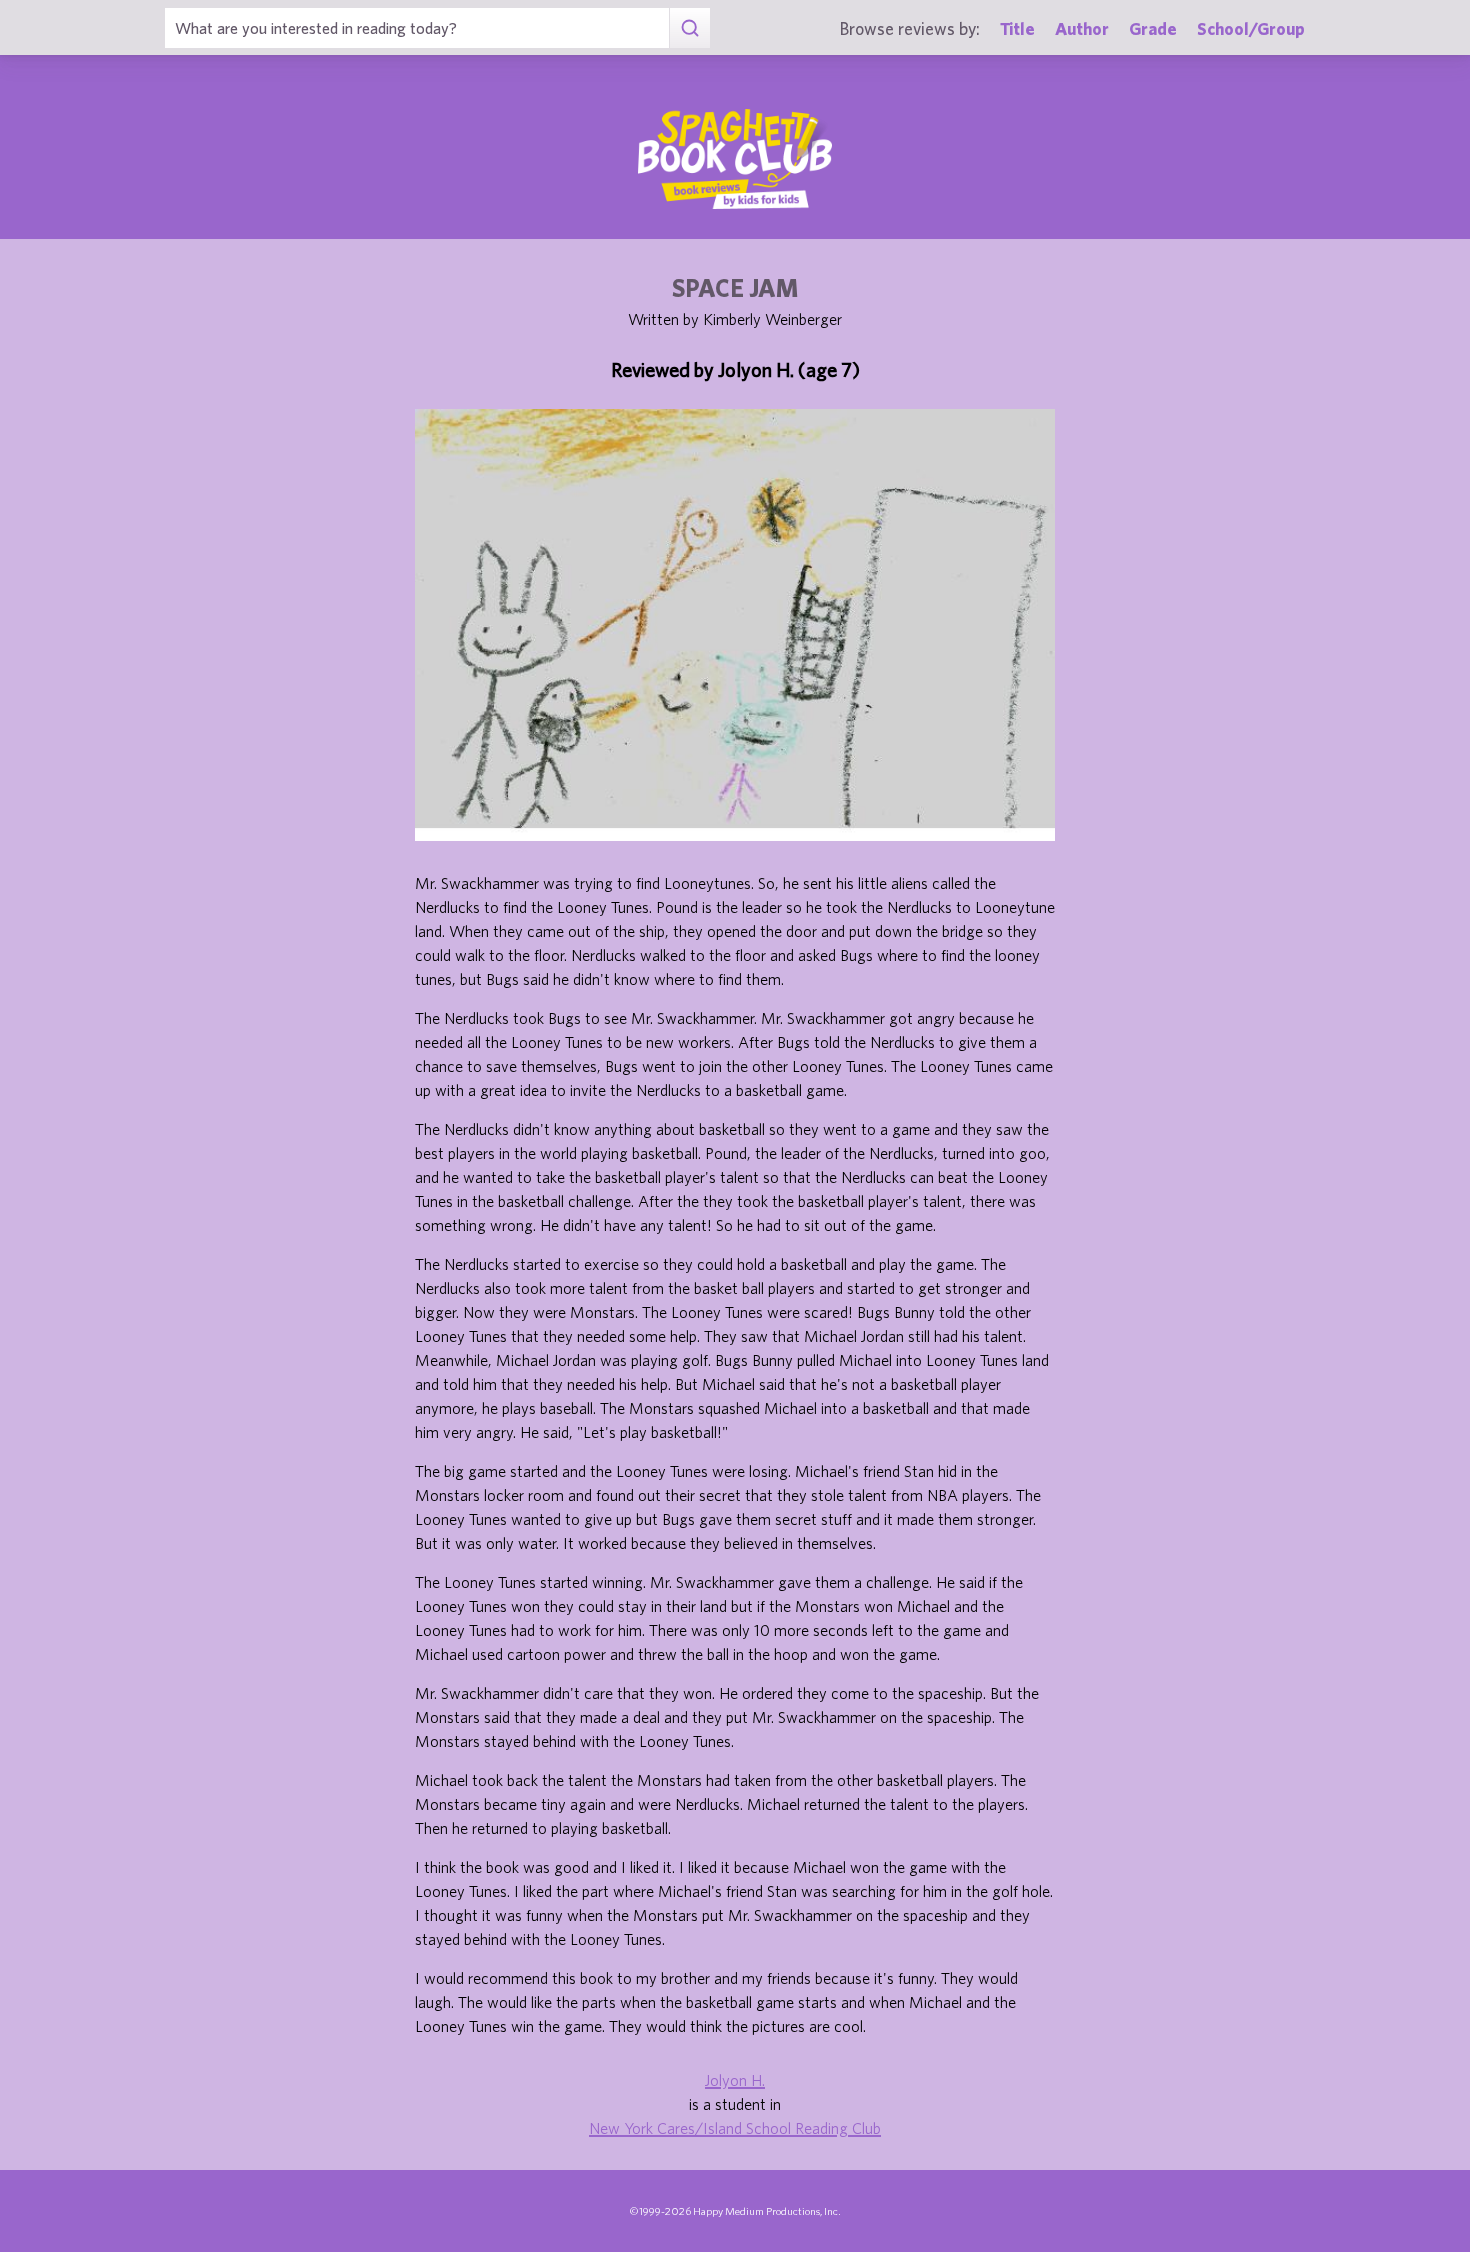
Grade (1153, 28)
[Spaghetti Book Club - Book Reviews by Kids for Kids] (735, 159)
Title (1017, 28)
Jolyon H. (735, 2080)
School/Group (1251, 28)
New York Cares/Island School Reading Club (735, 2128)
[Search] (689, 28)
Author (1082, 28)
